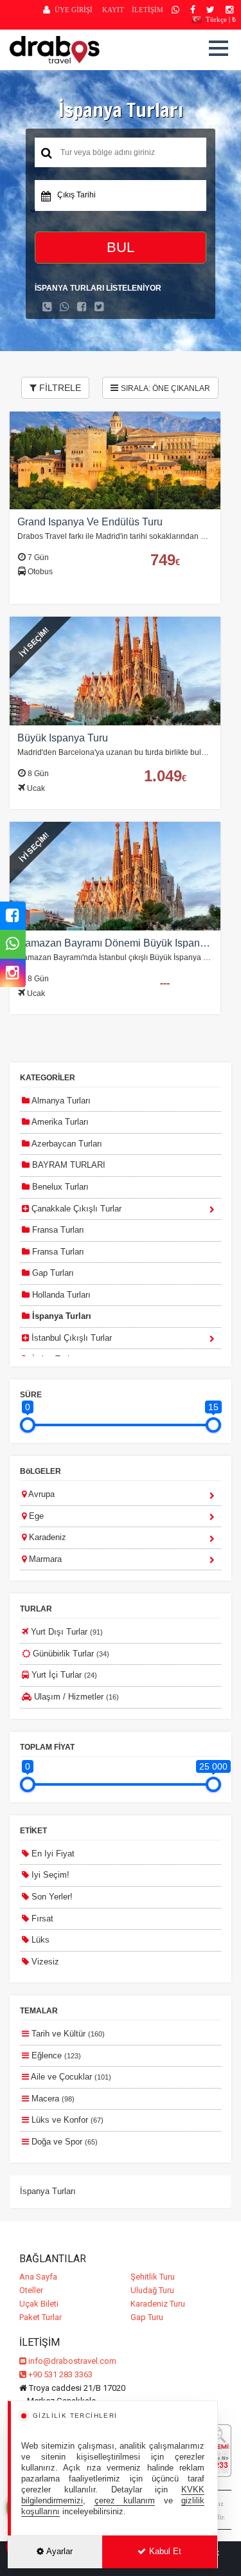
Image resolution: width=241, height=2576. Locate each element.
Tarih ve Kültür (67, 2034)
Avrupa (40, 1494)
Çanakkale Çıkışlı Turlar (75, 1209)
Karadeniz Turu (158, 2304)
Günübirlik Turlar (70, 1654)
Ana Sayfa (38, 2277)
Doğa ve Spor (63, 2142)
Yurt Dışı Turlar (66, 1632)
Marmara (44, 1559)
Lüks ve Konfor (66, 2120)
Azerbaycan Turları (66, 1144)
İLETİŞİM (147, 10)
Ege (35, 1516)
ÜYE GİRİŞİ (74, 10)
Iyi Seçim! (49, 1875)
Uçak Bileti (39, 2304)
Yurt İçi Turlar (63, 1675)
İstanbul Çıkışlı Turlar (70, 1338)
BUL (121, 247)
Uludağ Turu (152, 2290)
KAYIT (113, 10)
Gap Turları (52, 1273)
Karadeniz (46, 1537)
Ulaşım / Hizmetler (75, 1697)
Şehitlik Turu (153, 2277)
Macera (52, 2099)
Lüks (39, 1940)
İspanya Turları (60, 1316)
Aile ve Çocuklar (70, 2077)
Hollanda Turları (60, 1295)
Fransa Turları (57, 1230)
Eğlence (55, 2055)
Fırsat (41, 1918)
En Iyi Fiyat (52, 1854)
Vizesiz (44, 1962)
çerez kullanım (125, 2500)
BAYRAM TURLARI (67, 1165)
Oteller (31, 2290)
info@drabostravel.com (72, 2361)
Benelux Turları (59, 1187)
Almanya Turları (60, 1101)
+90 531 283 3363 (59, 2374)
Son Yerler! (51, 1897)
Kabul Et (164, 2551)
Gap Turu (147, 2317)
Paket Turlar (40, 2317)
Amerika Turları (59, 1122)
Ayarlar (59, 2551)
